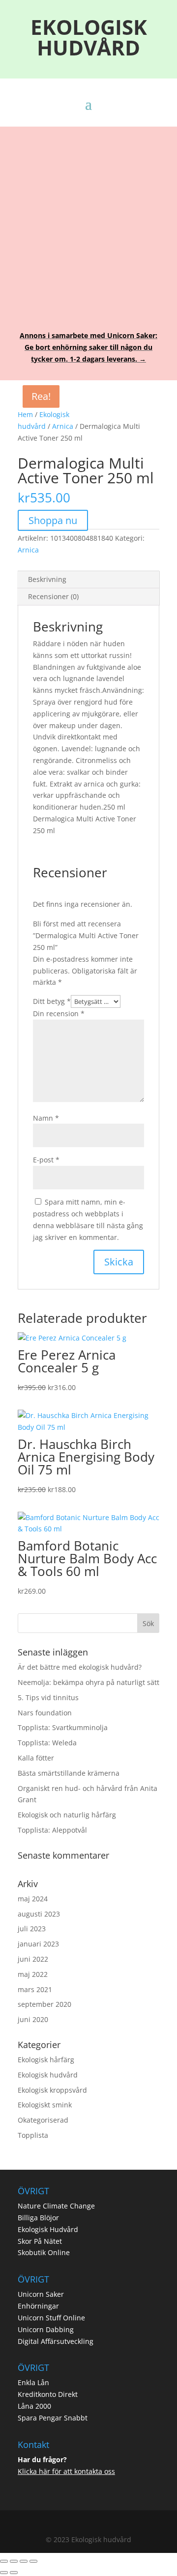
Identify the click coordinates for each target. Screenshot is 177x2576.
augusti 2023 (39, 1914)
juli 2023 (32, 1929)
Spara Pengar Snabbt (53, 2418)
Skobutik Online (44, 2252)
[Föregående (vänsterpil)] (4, 2573)
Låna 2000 (34, 2406)
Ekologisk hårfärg (46, 2060)
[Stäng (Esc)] (33, 2561)
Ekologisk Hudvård (48, 2229)
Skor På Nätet (40, 2241)
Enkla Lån (33, 2382)
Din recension (59, 1013)
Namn (46, 1118)
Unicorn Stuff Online (51, 2318)
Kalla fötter (36, 1758)
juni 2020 (33, 2019)
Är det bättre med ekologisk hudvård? (80, 1667)
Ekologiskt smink (45, 2105)
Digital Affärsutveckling (56, 2341)
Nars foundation (45, 1713)
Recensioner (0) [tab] (53, 596)
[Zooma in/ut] (4, 2561)
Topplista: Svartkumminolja (63, 1727)
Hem (25, 414)
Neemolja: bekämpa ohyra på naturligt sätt (88, 1682)
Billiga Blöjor (38, 2218)
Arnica (63, 426)
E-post (46, 1160)
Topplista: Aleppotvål (52, 1830)
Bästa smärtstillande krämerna (69, 1773)
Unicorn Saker (41, 2294)
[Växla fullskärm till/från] (14, 2561)
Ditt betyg (52, 1001)
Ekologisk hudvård (48, 2075)
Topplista (33, 2135)
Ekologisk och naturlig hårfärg (67, 1815)
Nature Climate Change (56, 2206)
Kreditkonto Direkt (48, 2394)
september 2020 (44, 2004)
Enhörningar (38, 2306)
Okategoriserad (43, 2120)
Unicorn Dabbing (46, 2329)
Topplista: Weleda (47, 1743)
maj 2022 (33, 1974)
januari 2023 (38, 1944)
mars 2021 (35, 1989)
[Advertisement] (88, 222)
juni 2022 (33, 1959)
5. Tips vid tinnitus (48, 1697)
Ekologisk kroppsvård (52, 2090)
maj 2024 (33, 1899)
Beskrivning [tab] (47, 579)
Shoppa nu (53, 520)
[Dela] (24, 2561)
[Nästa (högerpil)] (14, 2573)
